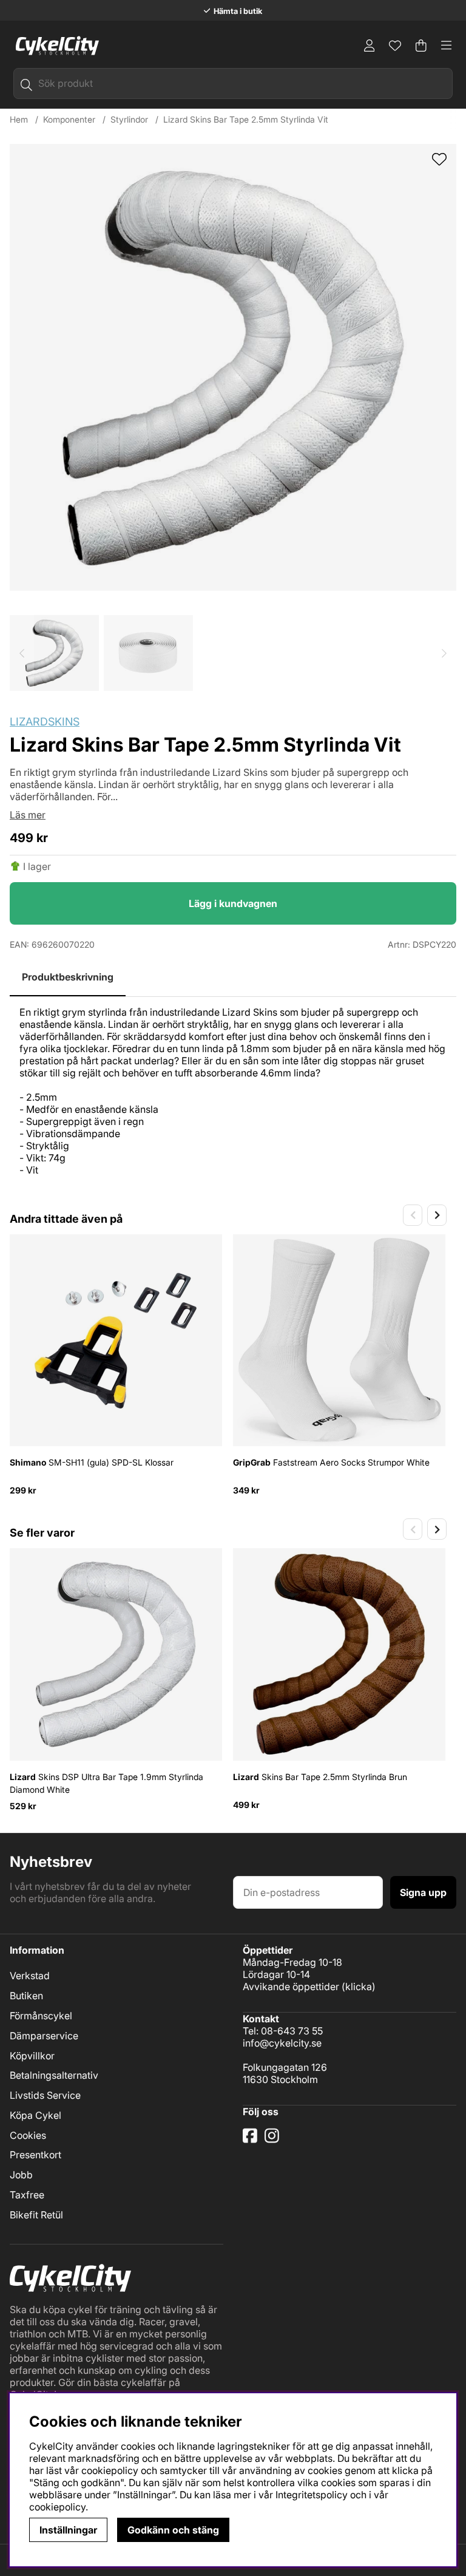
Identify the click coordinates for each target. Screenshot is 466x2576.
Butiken (26, 1996)
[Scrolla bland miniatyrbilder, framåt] (444, 653)
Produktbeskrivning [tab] (68, 977)
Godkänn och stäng (173, 2530)
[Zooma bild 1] (233, 367)
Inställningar (68, 2530)
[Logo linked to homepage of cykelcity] (54, 46)
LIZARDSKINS (45, 722)
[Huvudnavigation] (447, 46)
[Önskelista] (395, 46)
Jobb (21, 2175)
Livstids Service (45, 2095)
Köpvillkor (32, 2056)
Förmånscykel (41, 2016)
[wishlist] (439, 160)
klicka (359, 1986)
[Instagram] (274, 2140)
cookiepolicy (57, 2507)
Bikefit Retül (36, 2215)
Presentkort (35, 2155)
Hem (19, 119)
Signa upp (423, 1892)
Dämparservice (44, 2036)
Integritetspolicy (312, 2495)
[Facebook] (251, 2140)
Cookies (28, 2135)
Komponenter (69, 119)
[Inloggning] (370, 46)
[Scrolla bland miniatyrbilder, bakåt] (22, 653)
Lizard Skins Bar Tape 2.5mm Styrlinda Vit (246, 119)
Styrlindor (129, 119)
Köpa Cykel (35, 2115)
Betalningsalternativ (54, 2075)
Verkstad (30, 1976)
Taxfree (27, 2195)
